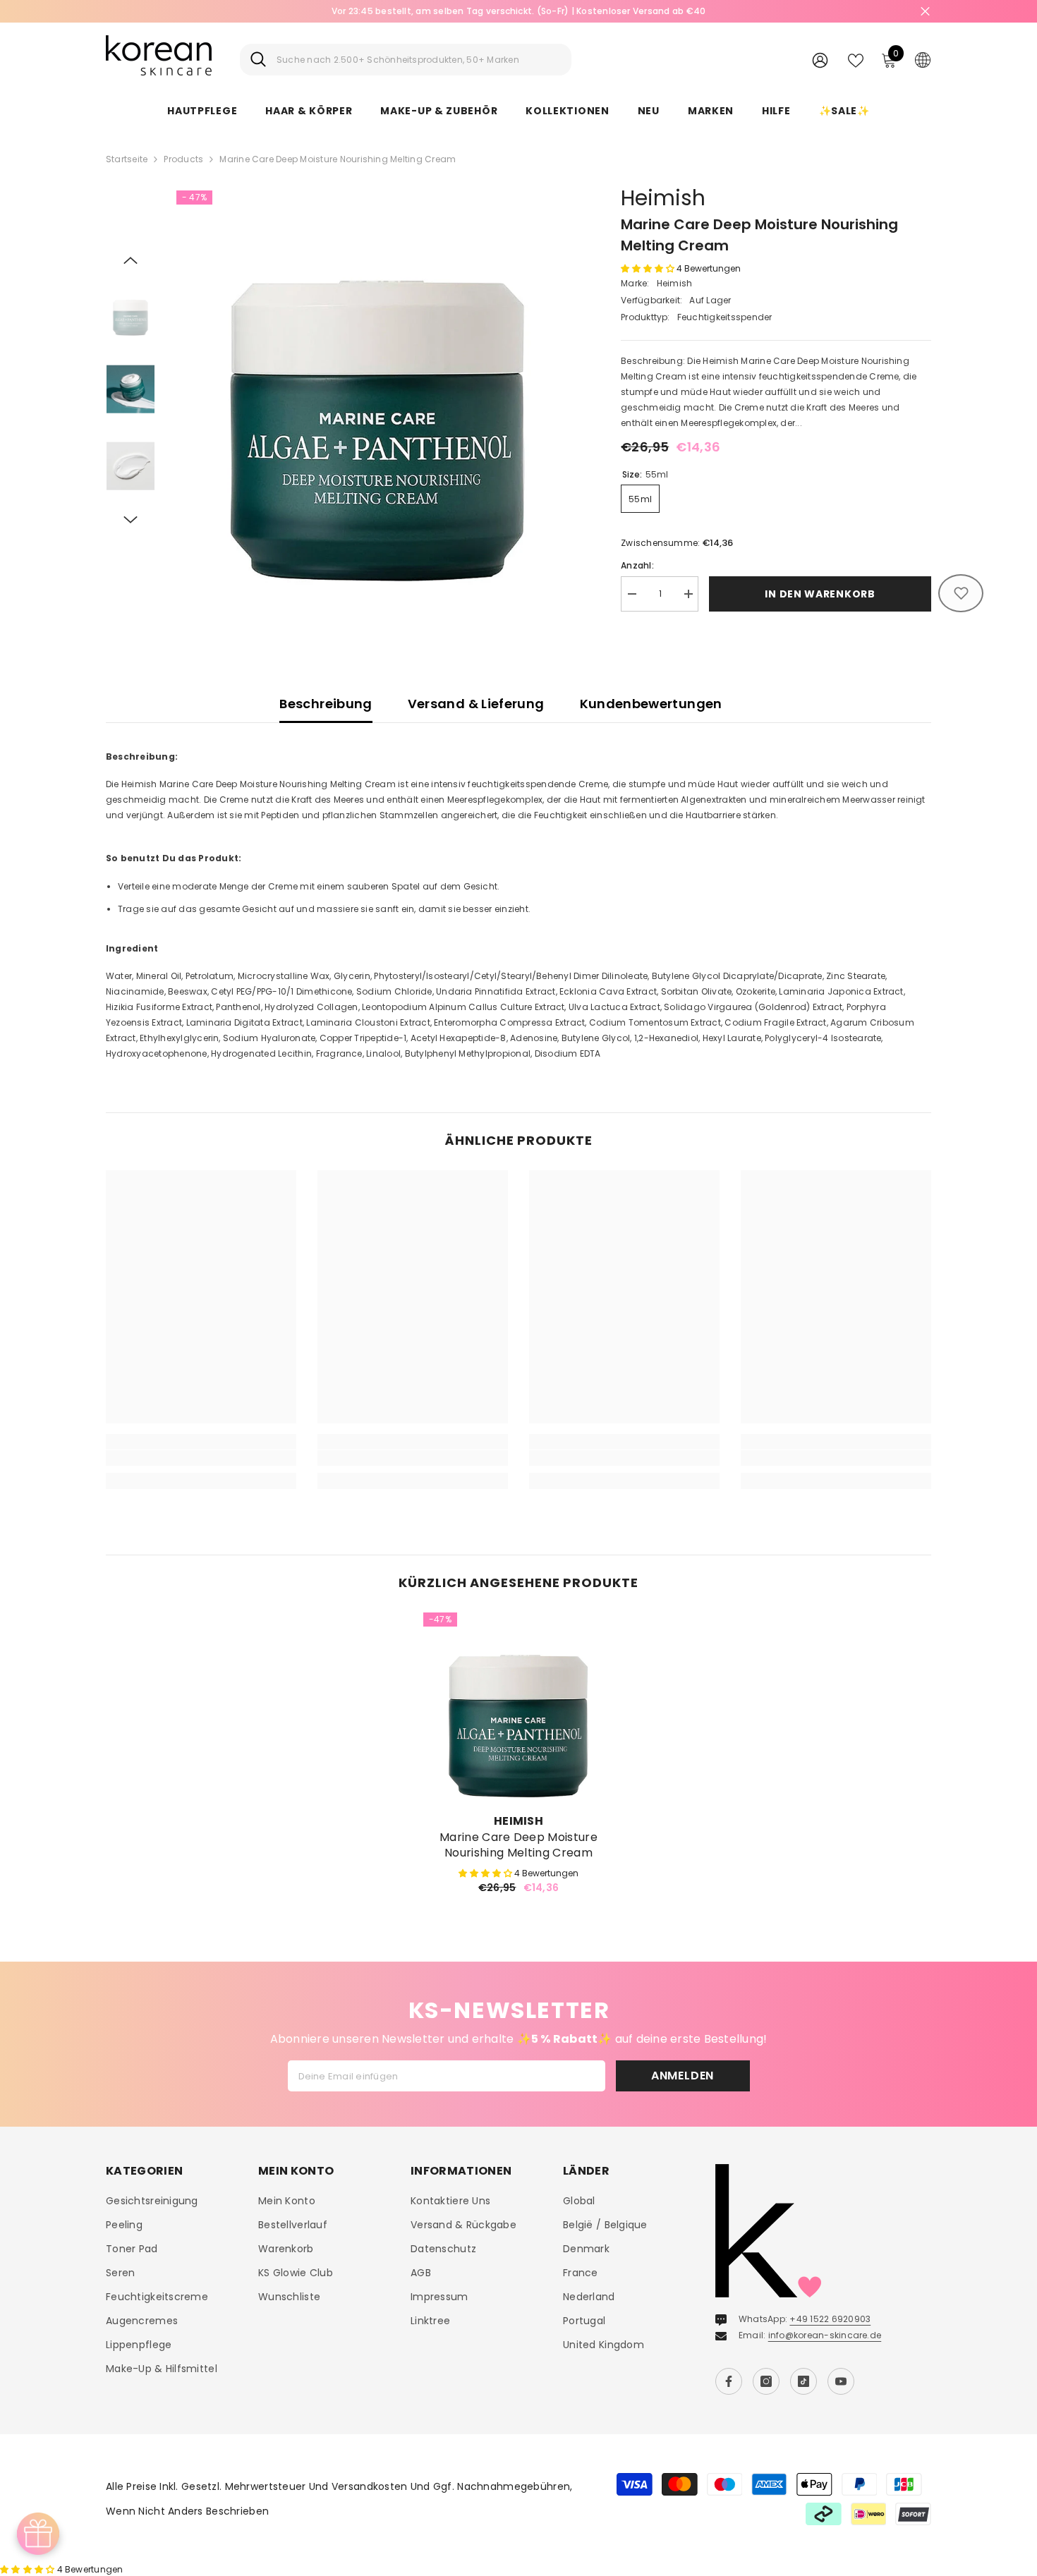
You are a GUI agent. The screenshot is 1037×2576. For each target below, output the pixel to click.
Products (183, 159)
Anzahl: (637, 565)
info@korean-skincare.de (825, 2335)
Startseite (127, 159)
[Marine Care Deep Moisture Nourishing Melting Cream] (518, 1708)
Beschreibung (326, 704)
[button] (131, 260)
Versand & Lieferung (476, 704)
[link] (201, 1458)
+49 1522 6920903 (830, 2319)
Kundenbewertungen (651, 704)
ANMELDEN (683, 2076)
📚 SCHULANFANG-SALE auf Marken (518, 11)
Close (925, 12)
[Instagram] (766, 2381)
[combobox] (419, 60)
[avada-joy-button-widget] (38, 2534)
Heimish (663, 198)
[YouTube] (841, 2381)
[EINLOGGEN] (820, 60)
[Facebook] (729, 2381)
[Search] (406, 60)
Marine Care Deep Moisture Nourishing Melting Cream (518, 1845)
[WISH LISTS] (856, 59)
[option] (518, 11)
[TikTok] (803, 2381)
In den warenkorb (820, 594)
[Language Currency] (923, 59)
